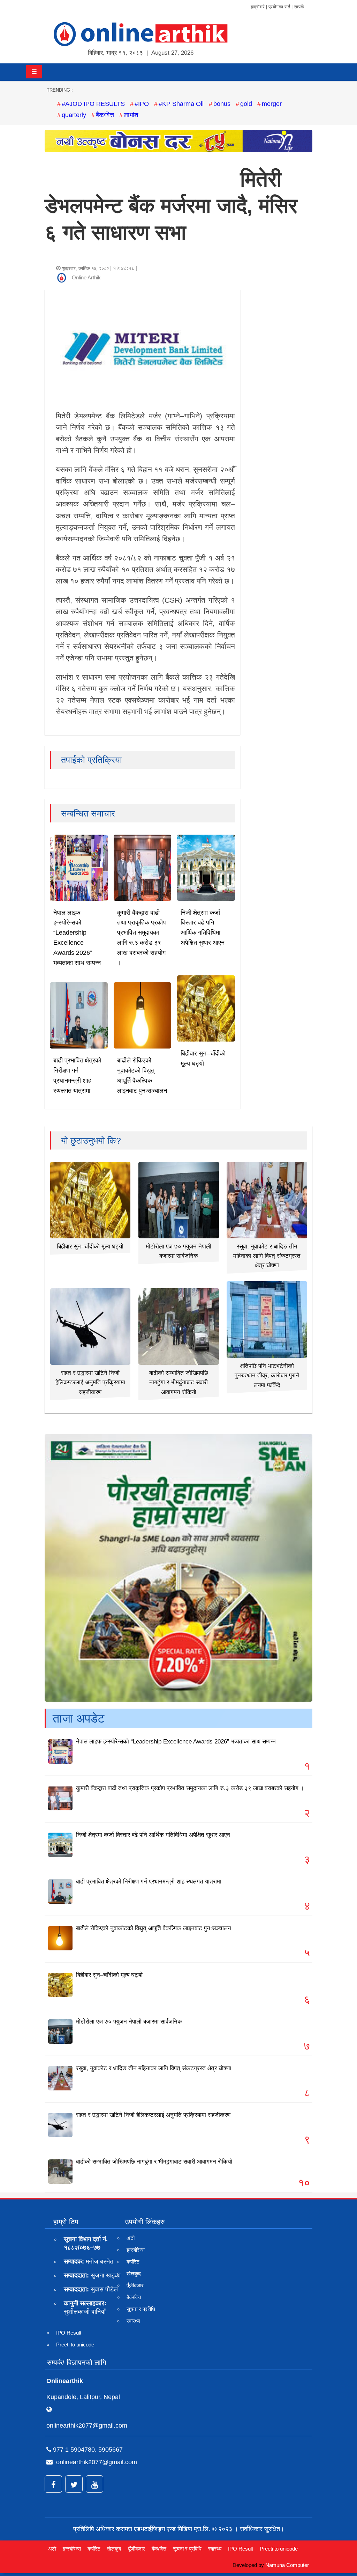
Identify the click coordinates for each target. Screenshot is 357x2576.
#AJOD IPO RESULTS (93, 104)
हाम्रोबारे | (259, 7)
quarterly (74, 115)
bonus (222, 104)
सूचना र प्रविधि (141, 2309)
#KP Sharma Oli (181, 104)
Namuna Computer (287, 2565)
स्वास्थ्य (133, 2321)
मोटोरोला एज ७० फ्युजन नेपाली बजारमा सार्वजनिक (129, 2022)
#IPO (142, 104)
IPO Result (69, 2333)
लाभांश (131, 115)
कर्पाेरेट (133, 2262)
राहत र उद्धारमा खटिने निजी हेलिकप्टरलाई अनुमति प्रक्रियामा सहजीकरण (90, 1382)
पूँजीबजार (135, 2285)
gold (246, 104)
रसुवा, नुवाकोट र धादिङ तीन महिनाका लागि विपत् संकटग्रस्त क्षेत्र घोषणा (267, 1256)
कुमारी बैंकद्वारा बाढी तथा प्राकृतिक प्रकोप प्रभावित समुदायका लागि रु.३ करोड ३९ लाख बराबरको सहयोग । (190, 1788)
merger (272, 104)
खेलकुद (134, 2273)
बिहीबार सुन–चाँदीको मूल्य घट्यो (90, 1247)
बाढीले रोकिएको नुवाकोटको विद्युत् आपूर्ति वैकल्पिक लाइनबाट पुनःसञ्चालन (154, 1928)
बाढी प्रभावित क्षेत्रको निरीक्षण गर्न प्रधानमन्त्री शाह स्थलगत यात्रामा (149, 1882)
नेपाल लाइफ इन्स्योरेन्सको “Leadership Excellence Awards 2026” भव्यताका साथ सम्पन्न (176, 1742)
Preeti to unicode (75, 2345)
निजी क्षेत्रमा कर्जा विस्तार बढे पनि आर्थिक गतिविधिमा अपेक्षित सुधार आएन (153, 1835)
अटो (131, 2238)
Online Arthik (86, 277)
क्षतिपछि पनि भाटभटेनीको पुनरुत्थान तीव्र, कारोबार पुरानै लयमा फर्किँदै (267, 1375)
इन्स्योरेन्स (136, 2250)
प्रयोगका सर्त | (280, 7)
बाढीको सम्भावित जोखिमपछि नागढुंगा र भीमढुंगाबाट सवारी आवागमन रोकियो (179, 1382)
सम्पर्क (299, 7)
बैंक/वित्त (105, 115)
